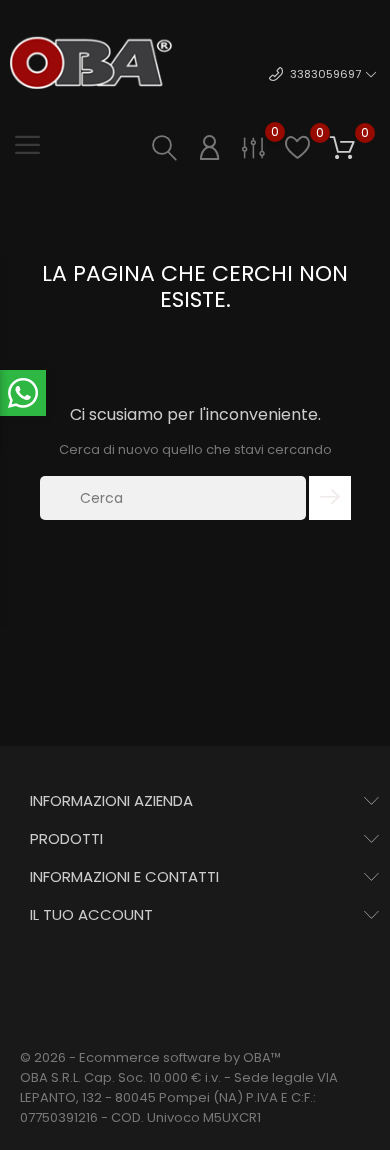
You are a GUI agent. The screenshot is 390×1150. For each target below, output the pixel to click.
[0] (253, 146)
